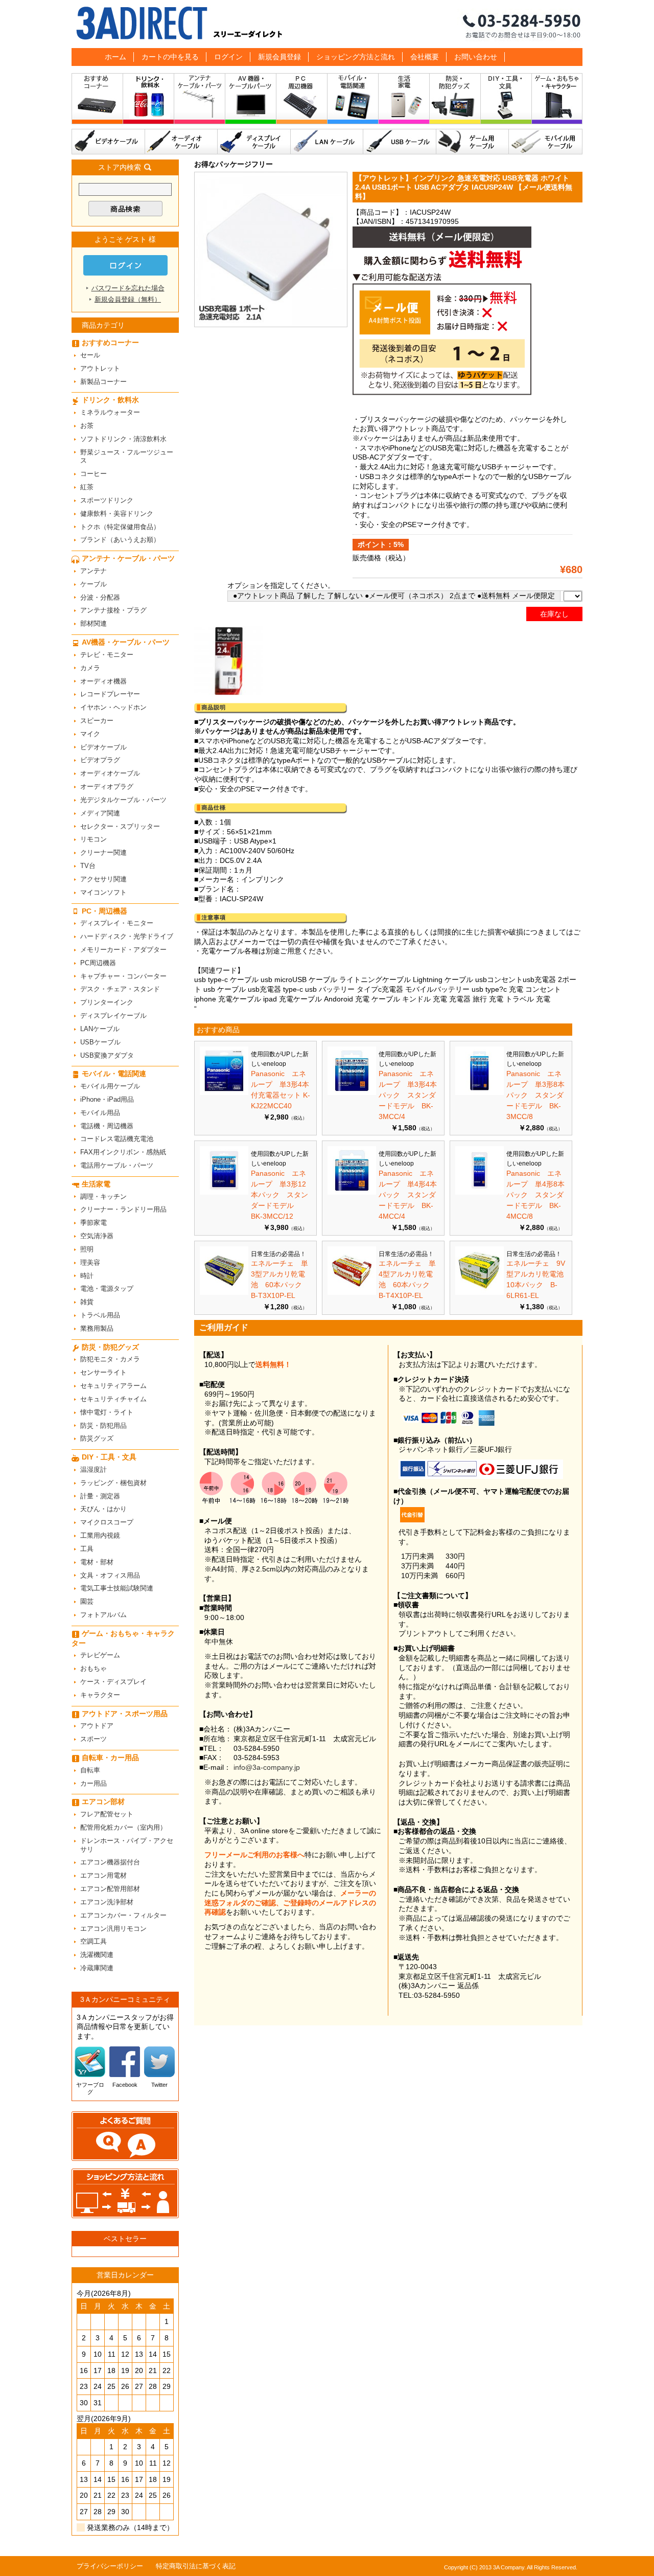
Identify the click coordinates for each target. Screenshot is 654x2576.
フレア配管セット (107, 1814)
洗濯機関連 (97, 1955)
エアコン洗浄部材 (107, 1902)
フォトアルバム (103, 1615)
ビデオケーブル (108, 142)
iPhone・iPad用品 (107, 1099)
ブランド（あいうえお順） (120, 540)
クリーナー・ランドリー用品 (123, 1209)
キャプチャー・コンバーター (123, 976)
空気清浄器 (97, 1236)
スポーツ (94, 1739)
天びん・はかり (103, 1509)
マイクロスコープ (107, 1522)
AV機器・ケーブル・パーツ (251, 101)
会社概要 (425, 57)
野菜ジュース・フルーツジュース (127, 457)
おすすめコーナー (97, 101)
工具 (87, 1549)
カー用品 (94, 1783)
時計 (87, 1276)
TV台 (88, 866)
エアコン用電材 (103, 1875)
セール (90, 355)
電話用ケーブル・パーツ (117, 1165)
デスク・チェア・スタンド (120, 989)
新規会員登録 (279, 57)
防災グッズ (97, 1438)
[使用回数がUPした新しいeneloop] (224, 1092)
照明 (87, 1249)
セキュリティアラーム (113, 1386)
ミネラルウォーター (110, 412)
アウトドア (97, 1726)
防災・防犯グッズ (455, 101)
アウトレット (100, 368)
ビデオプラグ (100, 760)
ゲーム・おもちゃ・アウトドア (557, 101)
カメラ (90, 668)
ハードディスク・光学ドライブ (127, 936)
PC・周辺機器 (302, 101)
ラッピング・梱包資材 (113, 1483)
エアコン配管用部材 (110, 1889)
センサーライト (103, 1372)
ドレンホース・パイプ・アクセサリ (127, 1845)
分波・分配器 (100, 597)
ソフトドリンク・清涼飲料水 (123, 439)
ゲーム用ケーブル (473, 142)
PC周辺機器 (98, 963)
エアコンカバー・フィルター (123, 1915)
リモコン (94, 839)
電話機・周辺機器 (107, 1126)
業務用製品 (97, 1328)
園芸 (87, 1601)
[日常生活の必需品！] (224, 1292)
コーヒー (94, 474)
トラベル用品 (100, 1315)
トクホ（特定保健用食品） (120, 527)
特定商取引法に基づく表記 (196, 2566)
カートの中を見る (170, 57)
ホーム (115, 57)
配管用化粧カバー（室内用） (123, 1827)
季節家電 (94, 1223)
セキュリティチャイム (113, 1399)
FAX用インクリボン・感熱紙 (123, 1152)
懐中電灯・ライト (107, 1412)
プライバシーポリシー (110, 2566)
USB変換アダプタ (107, 1055)
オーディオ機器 (103, 681)
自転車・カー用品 (110, 1758)
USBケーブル (400, 142)
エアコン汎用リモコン (113, 1929)
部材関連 (94, 623)
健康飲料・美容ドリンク (117, 514)
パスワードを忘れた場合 (128, 288)
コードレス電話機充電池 (117, 1139)
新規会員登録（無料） (128, 299)
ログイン (228, 57)
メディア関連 (100, 813)
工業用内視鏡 (100, 1535)
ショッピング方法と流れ (356, 57)
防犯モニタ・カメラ (110, 1359)
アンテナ (94, 571)
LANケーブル (327, 142)
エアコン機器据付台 (110, 1862)
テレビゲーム (100, 1655)
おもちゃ (94, 1668)
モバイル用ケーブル (546, 142)
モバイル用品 (100, 1113)
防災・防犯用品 (103, 1426)
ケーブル (94, 584)
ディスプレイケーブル (254, 142)
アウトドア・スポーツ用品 (125, 1714)
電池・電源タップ (107, 1289)
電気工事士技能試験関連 (117, 1588)
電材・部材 (97, 1562)
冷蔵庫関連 (97, 1968)
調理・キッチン (103, 1196)
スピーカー (97, 721)
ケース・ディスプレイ (113, 1682)
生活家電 (404, 101)
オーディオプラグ (107, 787)
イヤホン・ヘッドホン (113, 707)
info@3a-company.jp (267, 1767)
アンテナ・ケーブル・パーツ (200, 101)
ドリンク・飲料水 (149, 101)
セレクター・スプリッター (120, 826)
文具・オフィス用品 (110, 1575)
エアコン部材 (103, 1802)
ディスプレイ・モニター (117, 923)
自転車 (90, 1770)
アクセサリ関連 (103, 879)
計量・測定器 (100, 1496)
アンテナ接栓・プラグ (113, 610)
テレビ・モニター (107, 655)
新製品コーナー (103, 382)
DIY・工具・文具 (506, 101)
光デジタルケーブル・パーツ (123, 800)
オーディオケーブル (181, 142)
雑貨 (87, 1302)
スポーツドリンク (107, 500)
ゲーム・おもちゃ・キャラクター (123, 1638)
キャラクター (100, 1695)
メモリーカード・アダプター (123, 950)
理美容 (90, 1262)
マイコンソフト (103, 892)
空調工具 (94, 1941)
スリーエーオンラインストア (327, 24)
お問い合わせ (476, 57)
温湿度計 (94, 1469)
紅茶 (87, 487)
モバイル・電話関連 (353, 101)
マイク (90, 734)
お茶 (87, 426)
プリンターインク (107, 1002)
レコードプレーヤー (110, 694)
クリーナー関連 (103, 852)
